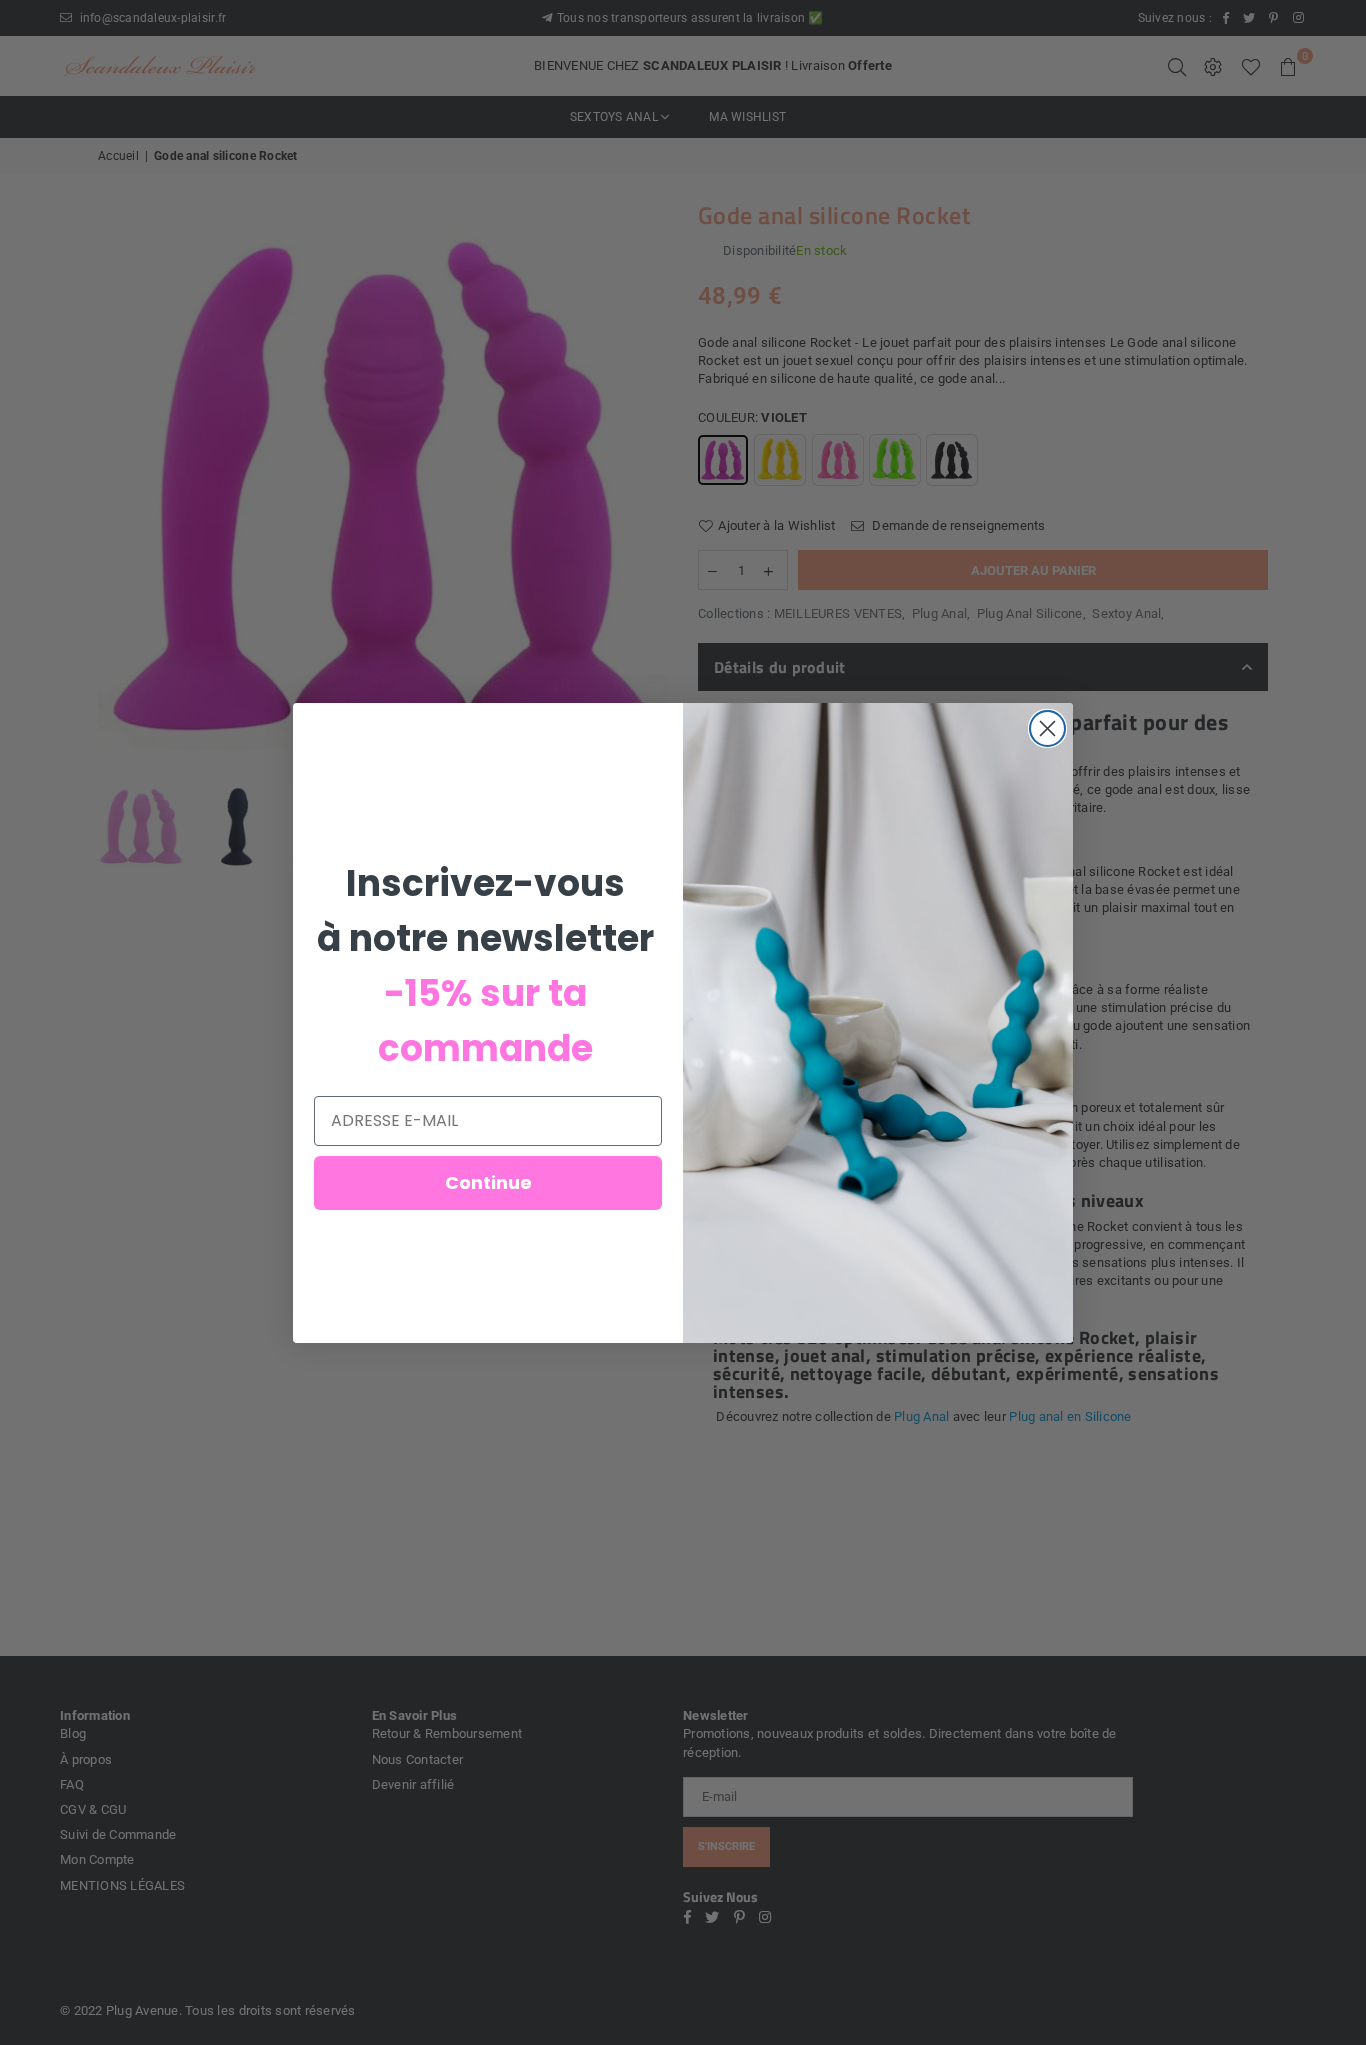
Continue (488, 1182)
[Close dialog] (1047, 728)
